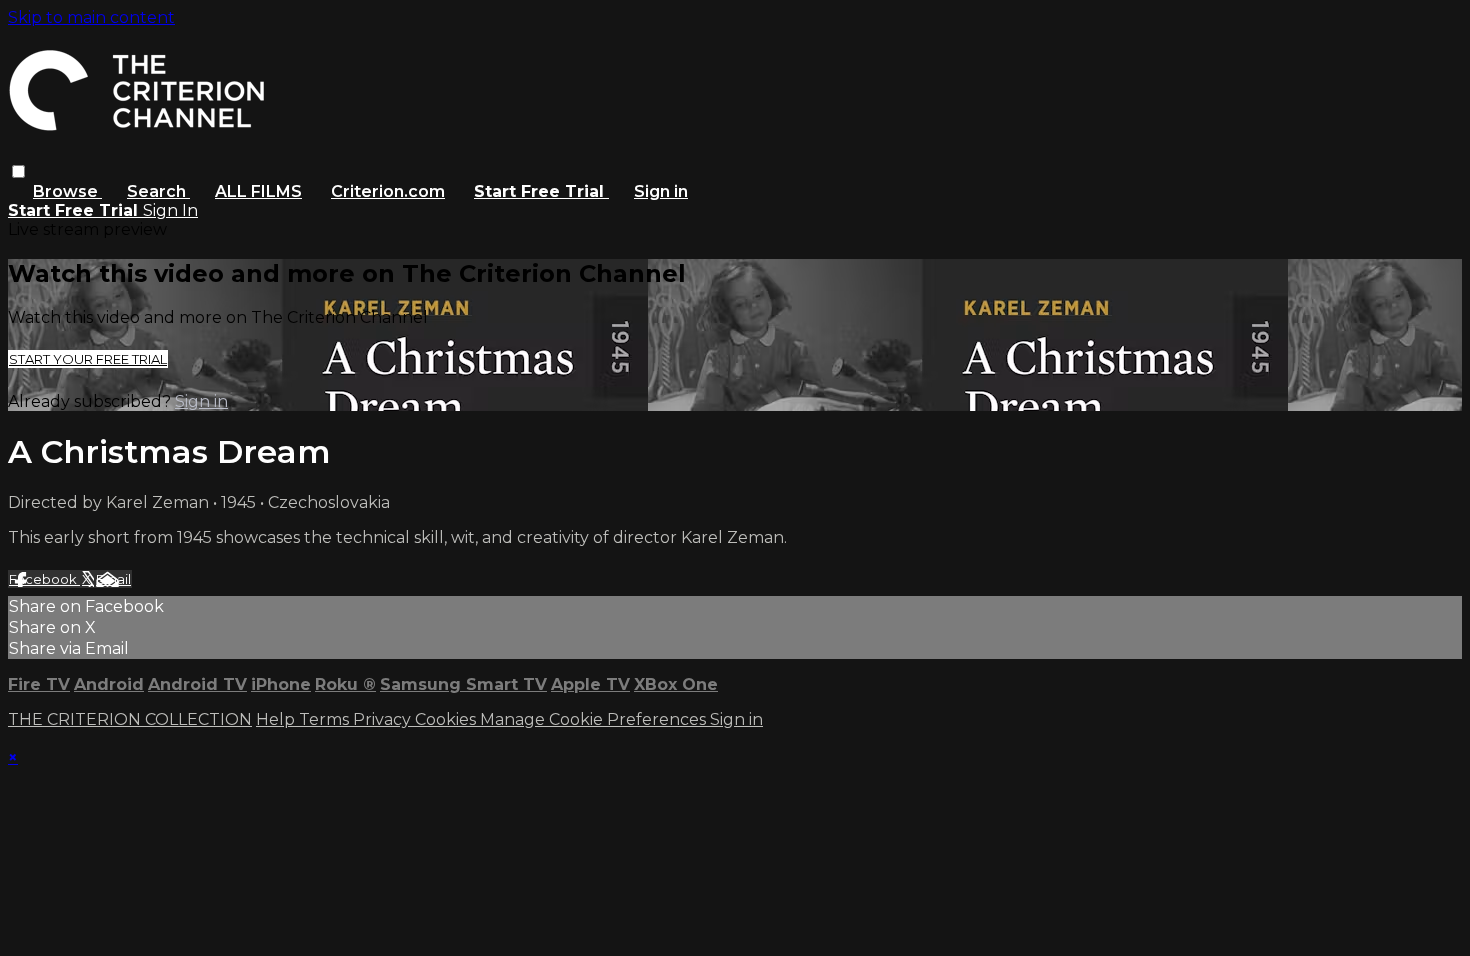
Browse (67, 191)
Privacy (384, 719)
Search (158, 191)
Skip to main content (91, 17)
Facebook (44, 579)
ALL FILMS (258, 191)
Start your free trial (88, 359)
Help (277, 719)
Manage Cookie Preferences (595, 719)
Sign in (661, 191)
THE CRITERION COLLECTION (130, 719)
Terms (326, 719)
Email (113, 579)
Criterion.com (388, 191)
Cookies (447, 719)
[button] (18, 171)
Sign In (170, 210)
